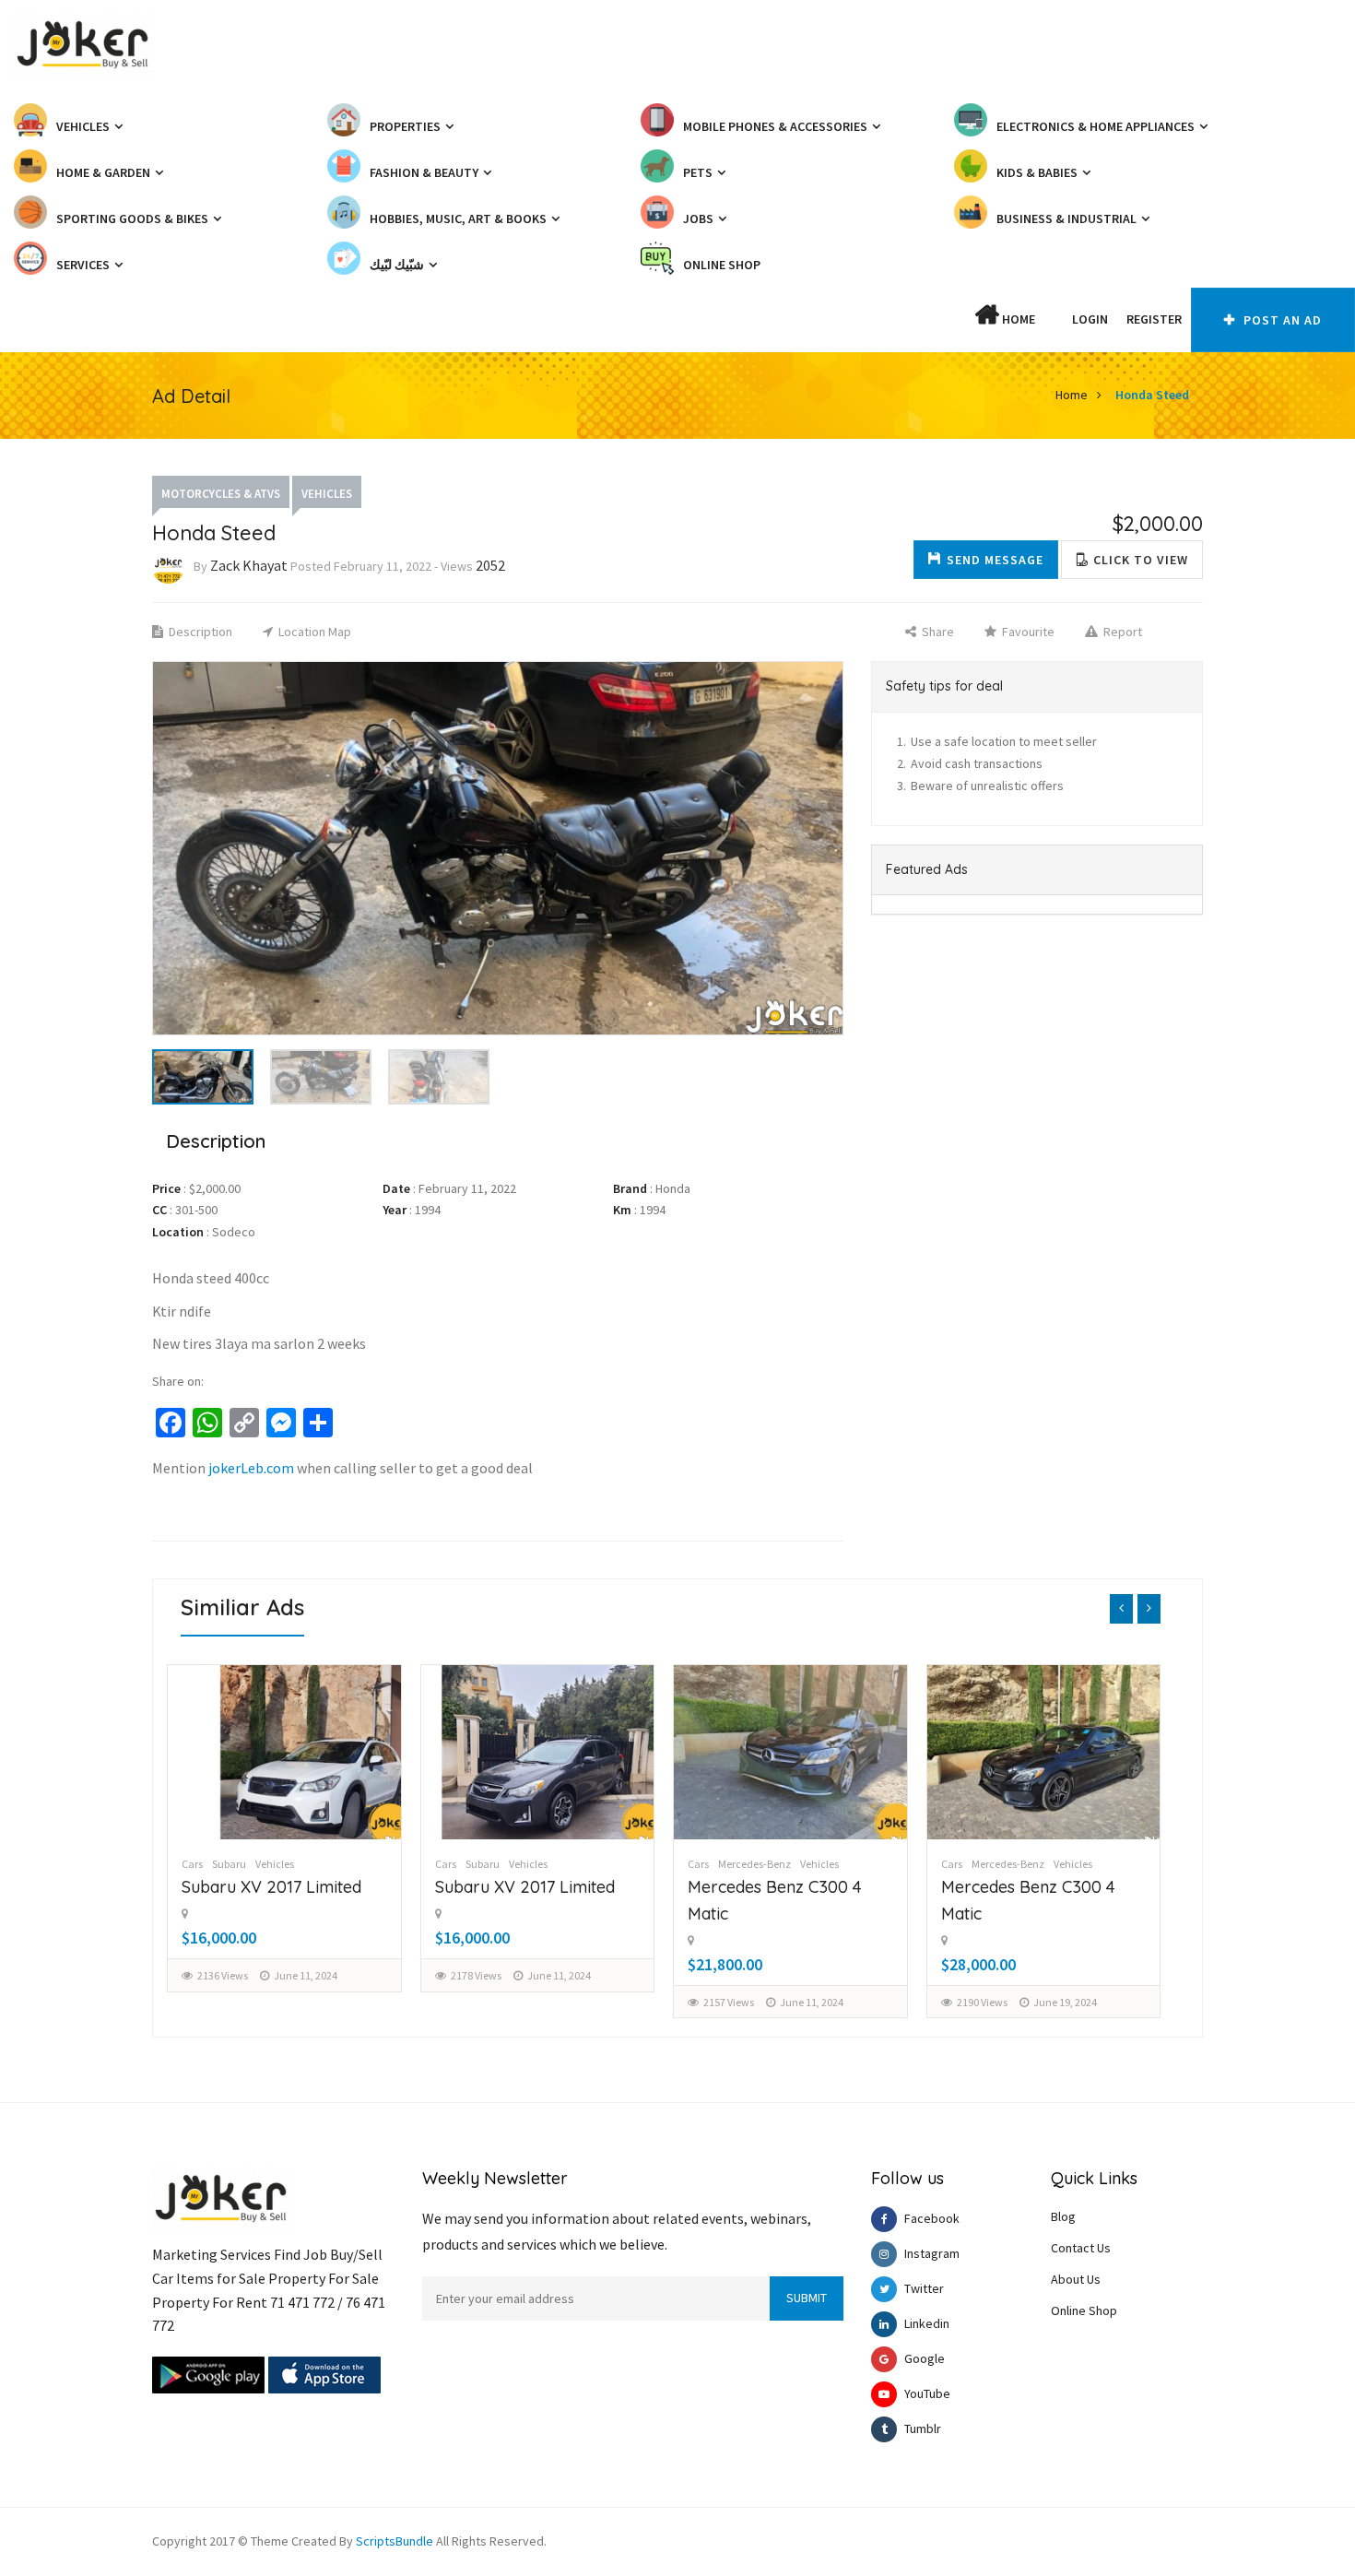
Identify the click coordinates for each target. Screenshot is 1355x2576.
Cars (193, 1864)
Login (1090, 319)
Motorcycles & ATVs (221, 494)
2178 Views (224, 1975)
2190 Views (730, 2002)
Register (1154, 319)
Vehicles (327, 494)
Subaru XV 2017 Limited (272, 1887)
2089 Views (982, 2002)
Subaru (230, 1864)
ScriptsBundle (395, 2541)
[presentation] (1121, 1609)
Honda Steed (1152, 395)
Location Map (313, 632)
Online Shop (1084, 2310)
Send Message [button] (995, 560)
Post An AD (1281, 320)
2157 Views (476, 2002)
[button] (1054, 319)
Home (1017, 319)
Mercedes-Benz (502, 1864)
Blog (1063, 2216)
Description (199, 632)
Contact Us (1081, 2248)
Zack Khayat (249, 565)
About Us (1076, 2279)
